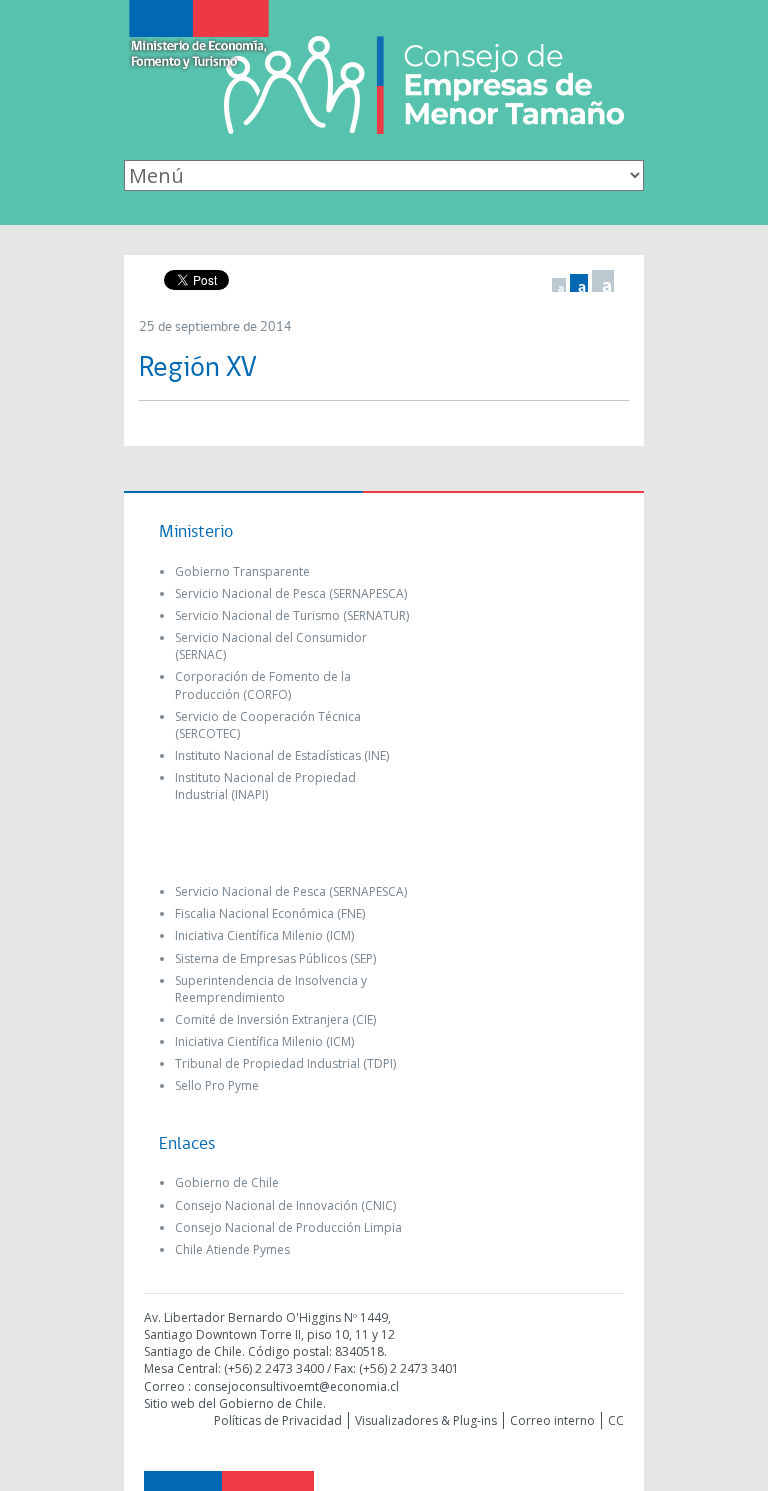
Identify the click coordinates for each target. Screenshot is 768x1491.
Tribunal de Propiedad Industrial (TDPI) (285, 1063)
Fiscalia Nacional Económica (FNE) (270, 913)
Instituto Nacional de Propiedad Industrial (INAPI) (265, 786)
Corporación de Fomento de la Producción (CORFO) (263, 685)
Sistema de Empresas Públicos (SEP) (275, 958)
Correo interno (552, 1420)
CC (616, 1420)
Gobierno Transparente (242, 571)
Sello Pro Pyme (217, 1085)
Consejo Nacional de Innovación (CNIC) (285, 1205)
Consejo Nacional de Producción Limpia (288, 1227)
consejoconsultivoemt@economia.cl (296, 1386)
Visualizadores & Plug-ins (426, 1420)
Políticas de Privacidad (278, 1420)
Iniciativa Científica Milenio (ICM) (264, 935)
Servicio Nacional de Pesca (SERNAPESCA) (291, 593)
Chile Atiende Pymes (232, 1249)
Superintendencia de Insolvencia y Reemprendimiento (271, 989)
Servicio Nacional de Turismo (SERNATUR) (292, 615)
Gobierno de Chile (227, 1182)
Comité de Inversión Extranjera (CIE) (275, 1019)
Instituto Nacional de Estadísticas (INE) (282, 755)
